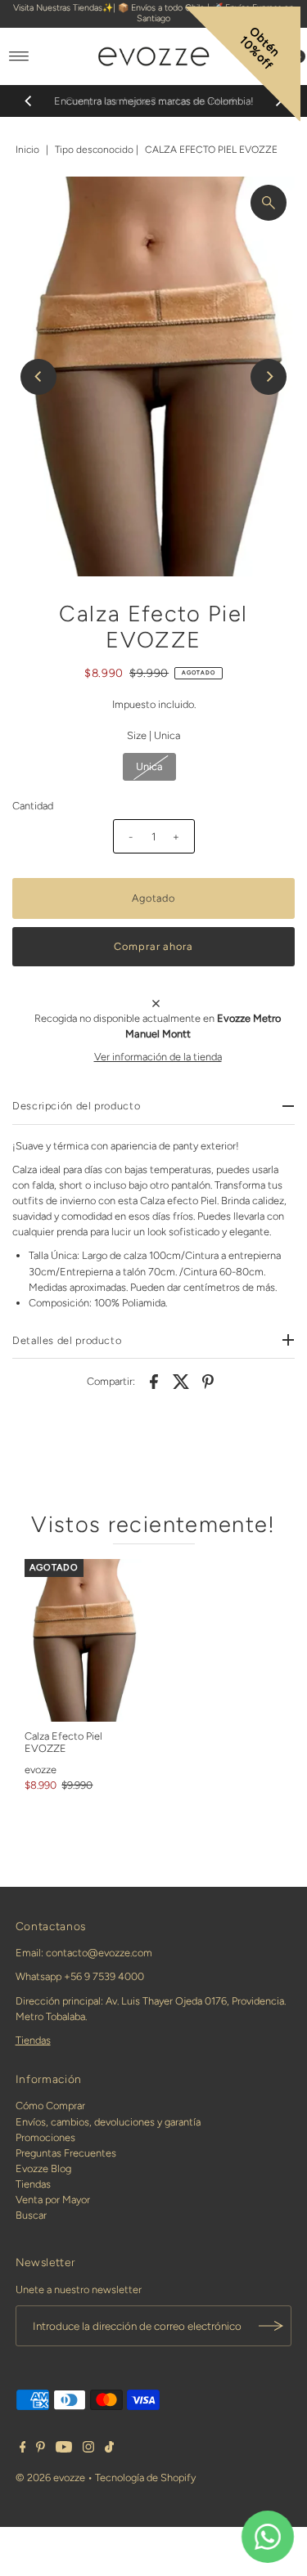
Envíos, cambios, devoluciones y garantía (108, 2122)
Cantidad (33, 806)
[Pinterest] (41, 2449)
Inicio (27, 150)
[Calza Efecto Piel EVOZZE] (83, 1641)
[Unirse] (271, 2326)
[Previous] (29, 101)
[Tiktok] (109, 2449)
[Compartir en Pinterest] (208, 1381)
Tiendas (33, 2040)
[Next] (269, 377)
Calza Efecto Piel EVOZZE (63, 1742)
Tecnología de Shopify (145, 2477)
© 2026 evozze (50, 2477)
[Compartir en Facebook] (154, 1381)
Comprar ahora (153, 946)
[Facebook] (23, 2449)
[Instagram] (88, 2449)
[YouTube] (64, 2449)
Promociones (45, 2137)
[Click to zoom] (269, 203)
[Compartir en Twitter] (181, 1381)
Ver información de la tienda (158, 1057)
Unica (149, 766)
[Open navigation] (19, 56)
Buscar (31, 2215)
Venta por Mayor (53, 2200)
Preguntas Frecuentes (66, 2153)
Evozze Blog (43, 2168)
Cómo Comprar (50, 2106)
